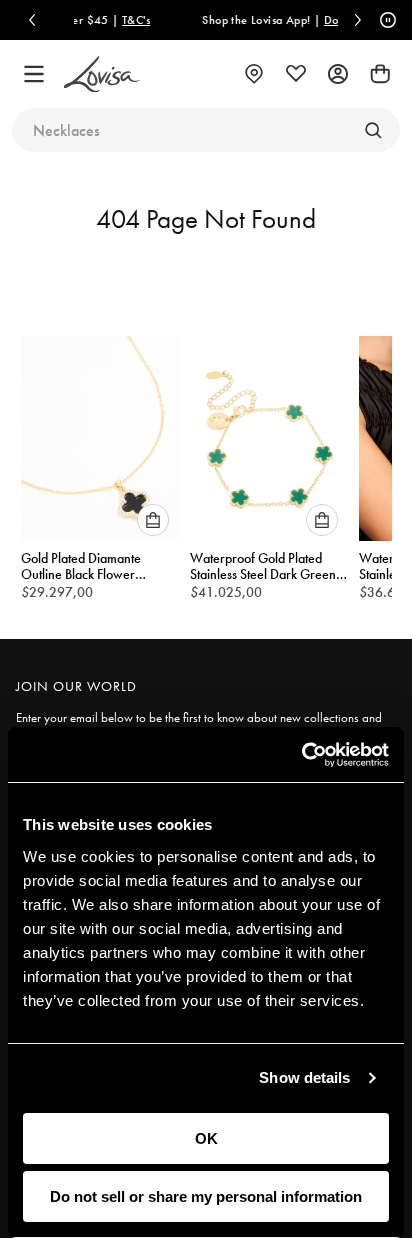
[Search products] (373, 130)
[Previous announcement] (32, 20)
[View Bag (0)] (380, 74)
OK (206, 1138)
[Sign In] (338, 74)
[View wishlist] (296, 74)
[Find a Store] (254, 74)
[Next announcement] (358, 20)
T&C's (121, 20)
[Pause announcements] (385, 20)
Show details (304, 1077)
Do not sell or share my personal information (206, 1196)
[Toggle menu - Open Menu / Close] (34, 74)
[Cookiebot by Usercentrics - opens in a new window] (301, 755)
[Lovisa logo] (102, 74)
